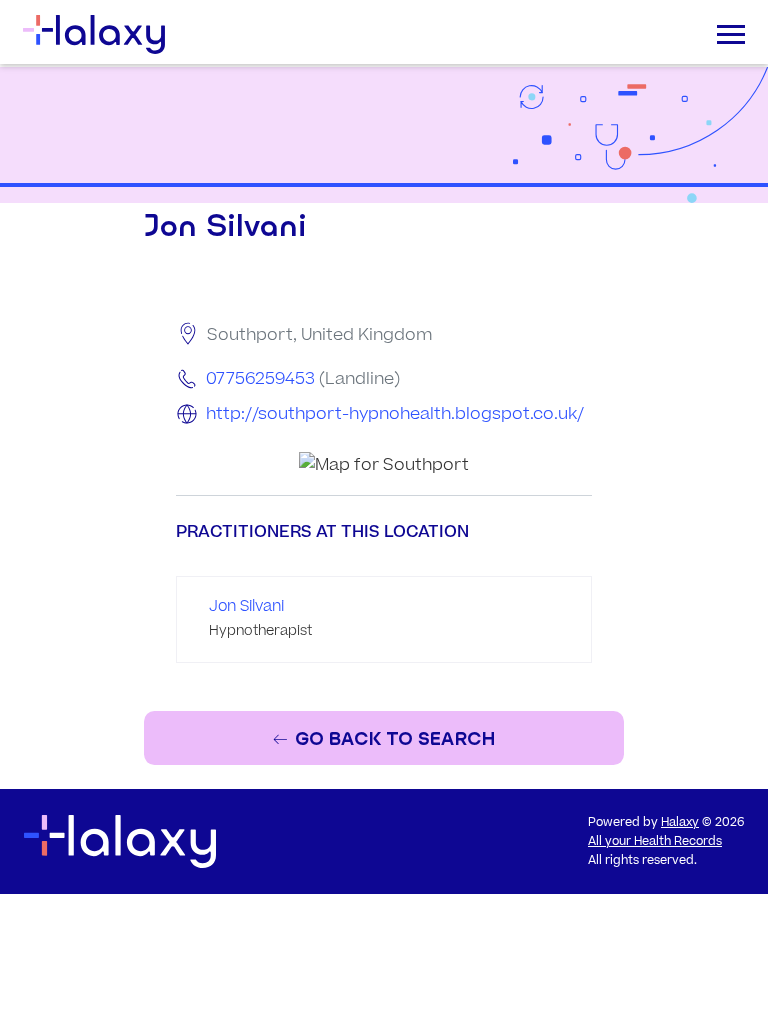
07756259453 (260, 379)
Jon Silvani (246, 606)
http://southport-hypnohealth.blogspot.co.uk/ (395, 414)
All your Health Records (655, 841)
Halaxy (680, 822)
